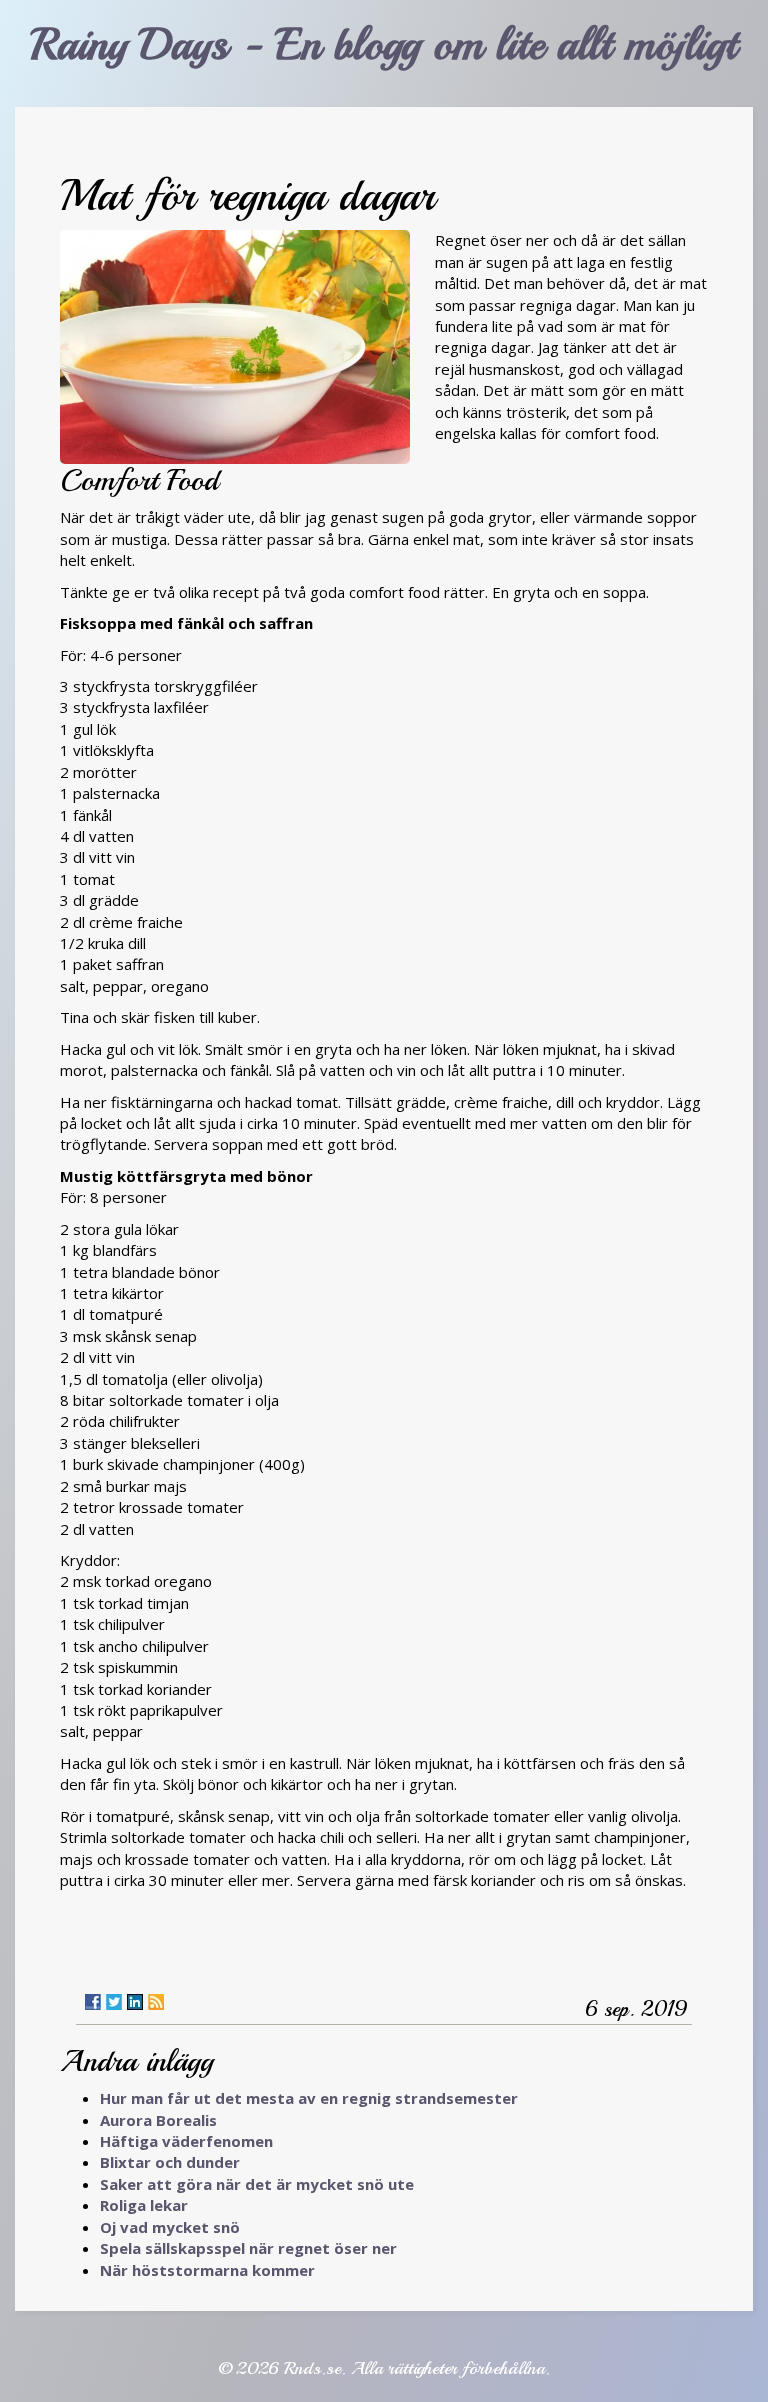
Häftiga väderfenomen (186, 2141)
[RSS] (156, 2002)
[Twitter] (114, 2002)
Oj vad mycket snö (170, 2227)
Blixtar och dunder (170, 2162)
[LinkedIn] (135, 2002)
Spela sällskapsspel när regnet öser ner (248, 2248)
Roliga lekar (144, 2205)
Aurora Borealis (158, 2120)
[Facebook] (93, 2002)
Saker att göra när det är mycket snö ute (257, 2184)
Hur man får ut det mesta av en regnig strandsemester (309, 2098)
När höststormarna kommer (207, 2270)
